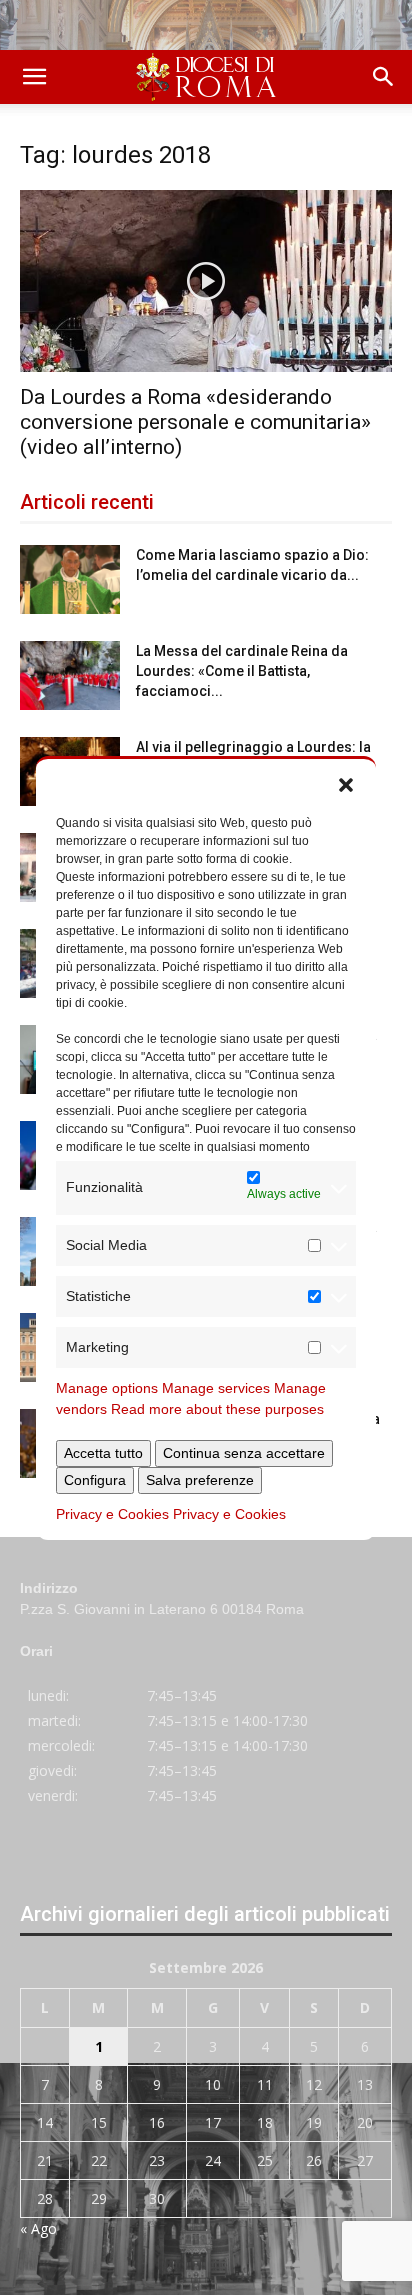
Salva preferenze (200, 1480)
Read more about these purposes (217, 1409)
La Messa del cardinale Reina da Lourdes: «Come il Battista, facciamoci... (242, 671)
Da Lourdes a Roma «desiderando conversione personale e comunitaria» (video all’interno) (195, 422)
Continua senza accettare (244, 1453)
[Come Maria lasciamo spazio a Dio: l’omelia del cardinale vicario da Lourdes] (70, 579)
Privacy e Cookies (112, 1514)
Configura (95, 1480)
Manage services (216, 1388)
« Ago (38, 2228)
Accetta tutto (103, 1453)
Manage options (107, 1388)
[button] (346, 784)
